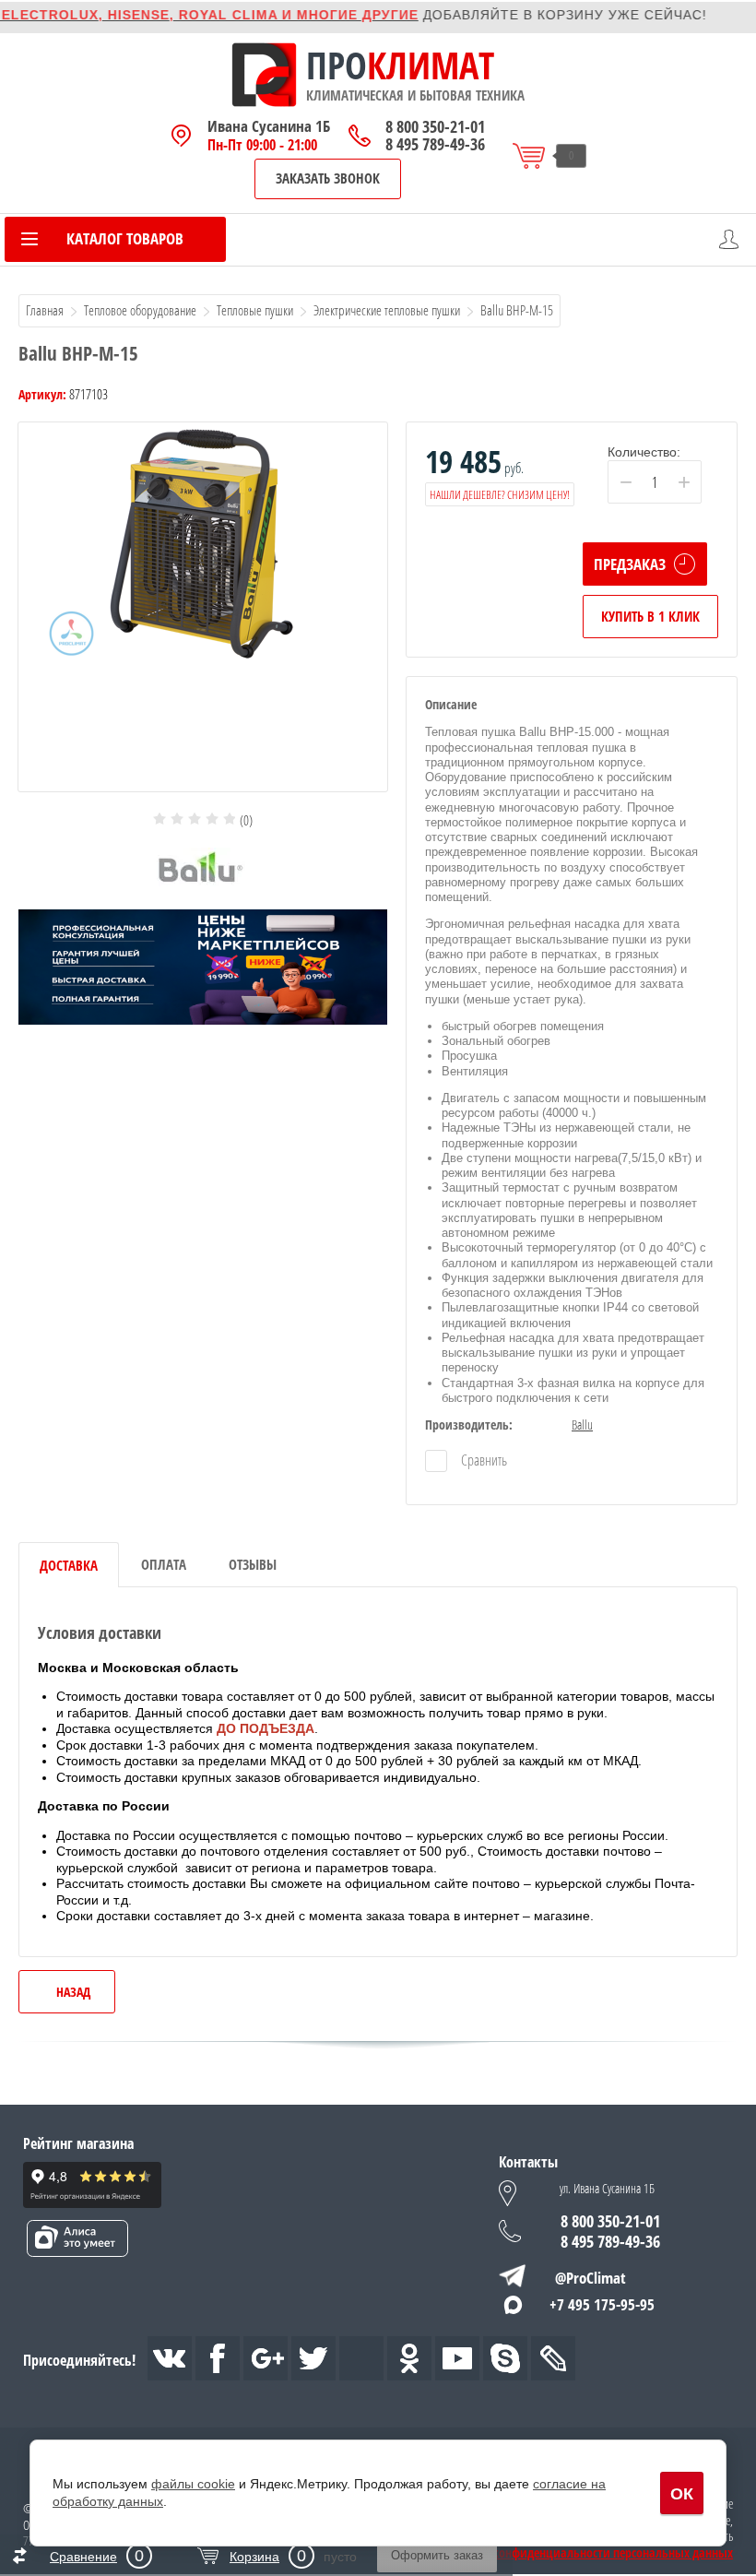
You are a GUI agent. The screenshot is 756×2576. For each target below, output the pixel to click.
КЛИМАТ (431, 65)
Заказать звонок (328, 178)
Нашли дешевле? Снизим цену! (500, 494)
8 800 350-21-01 (435, 127)
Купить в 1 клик (650, 616)
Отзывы (253, 1564)
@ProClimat (591, 2278)
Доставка (69, 1565)
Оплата (164, 1564)
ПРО (337, 65)
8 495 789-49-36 (435, 144)
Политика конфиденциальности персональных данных (585, 2553)
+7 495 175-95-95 (602, 2304)
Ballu (582, 1425)
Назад (73, 1992)
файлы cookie (193, 2484)
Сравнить (483, 1460)
